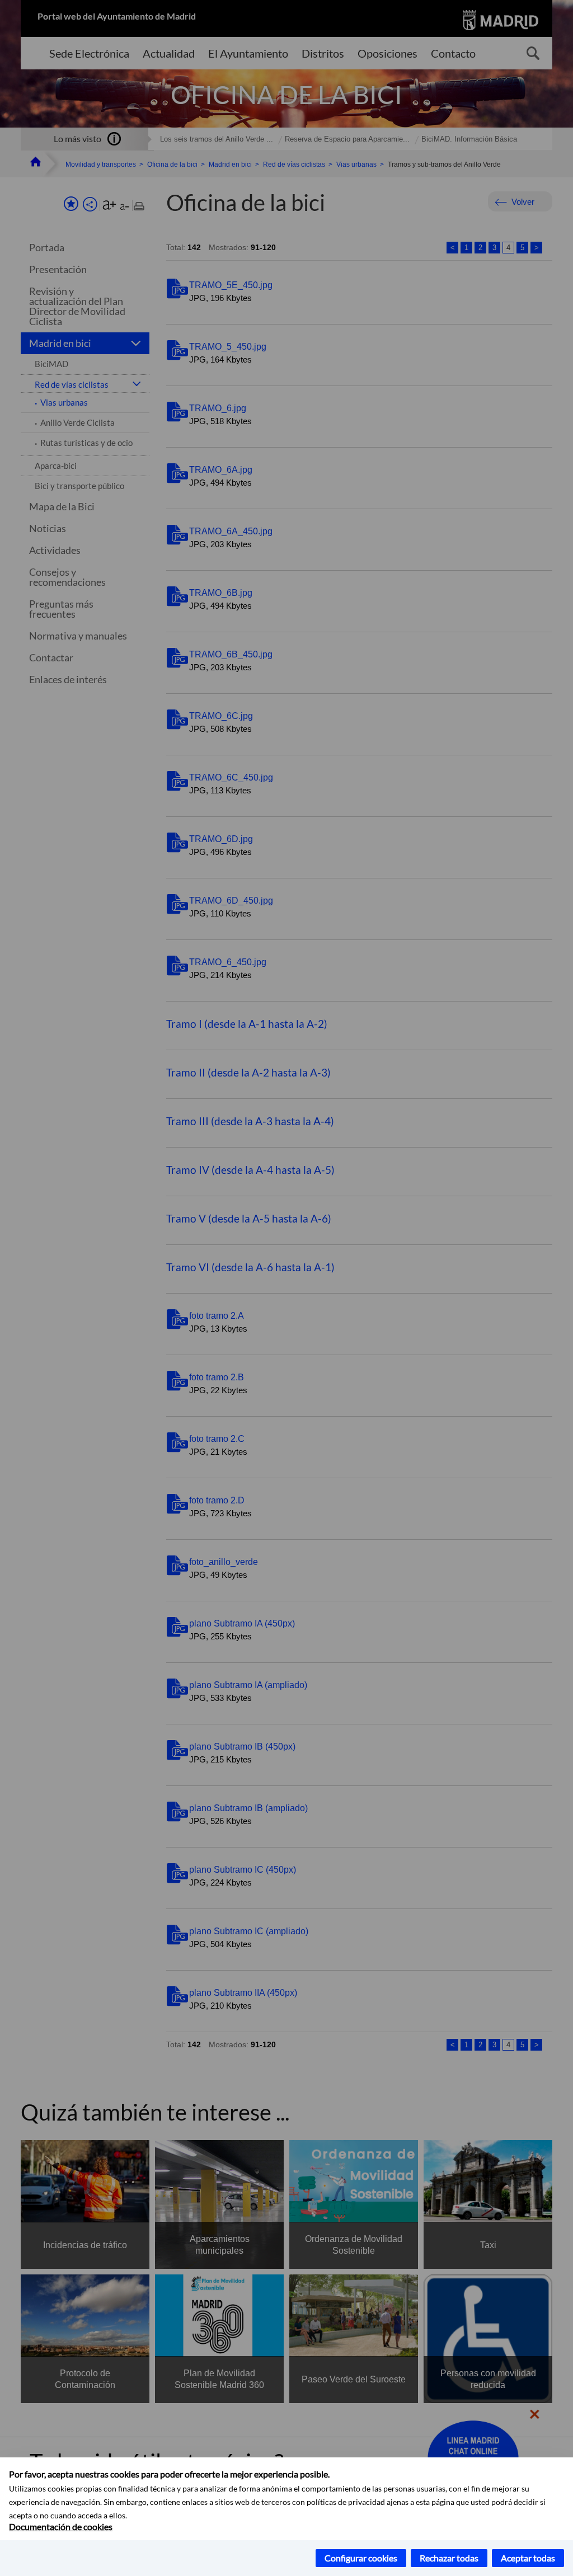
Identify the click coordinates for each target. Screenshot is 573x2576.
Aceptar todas (528, 2558)
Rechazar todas (449, 2558)
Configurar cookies (361, 2558)
